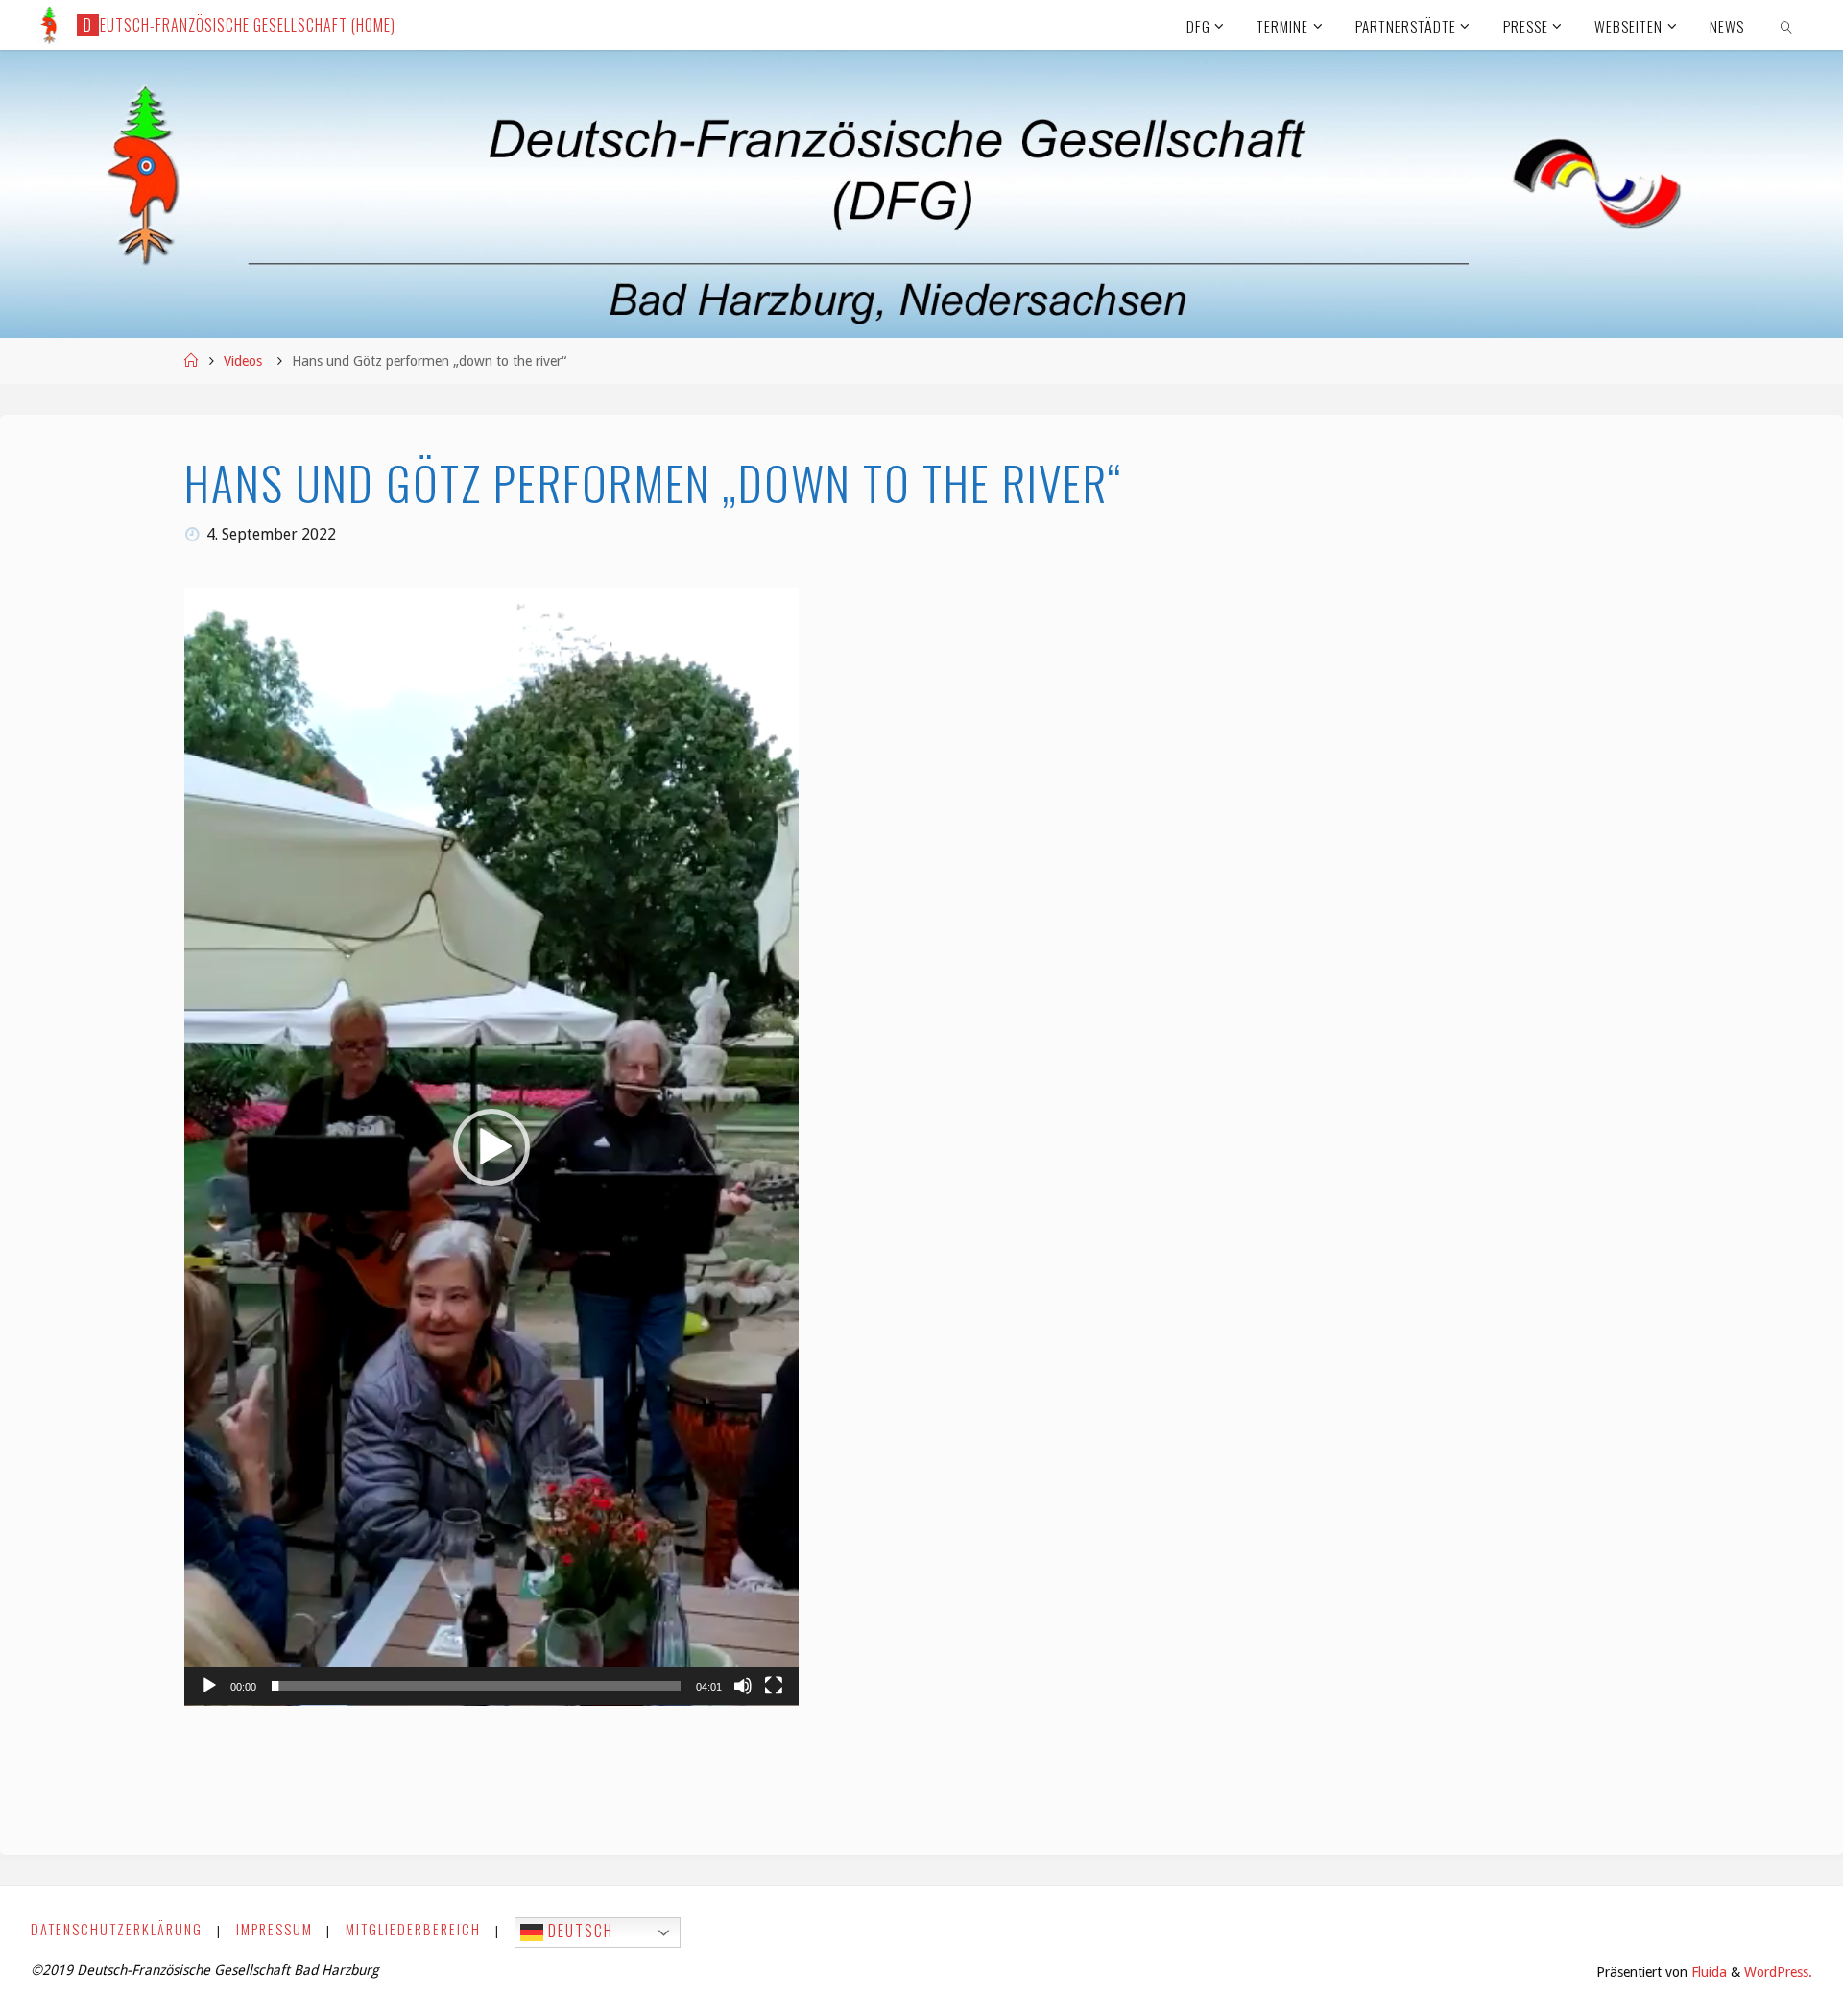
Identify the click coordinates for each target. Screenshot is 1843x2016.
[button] (491, 1147)
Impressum (275, 1929)
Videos (243, 361)
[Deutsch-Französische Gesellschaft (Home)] (49, 24)
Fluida (1707, 1972)
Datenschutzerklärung (117, 1929)
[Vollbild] (774, 1686)
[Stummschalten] (743, 1686)
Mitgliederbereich (413, 1929)
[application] (491, 1147)
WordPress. (1778, 1972)
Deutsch (578, 1931)
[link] (1786, 25)
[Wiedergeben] (209, 1686)
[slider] (476, 1686)
